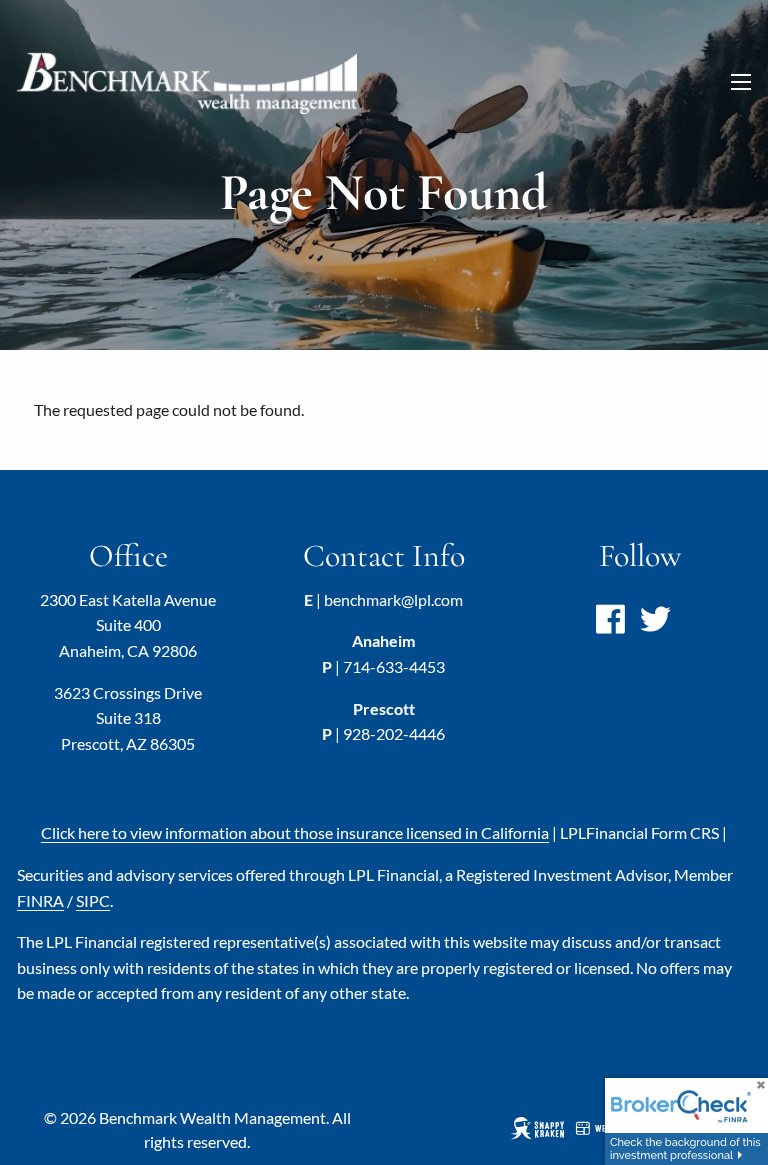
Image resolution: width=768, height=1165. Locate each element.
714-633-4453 (394, 666)
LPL (639, 832)
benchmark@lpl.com (393, 599)
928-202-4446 (394, 733)
